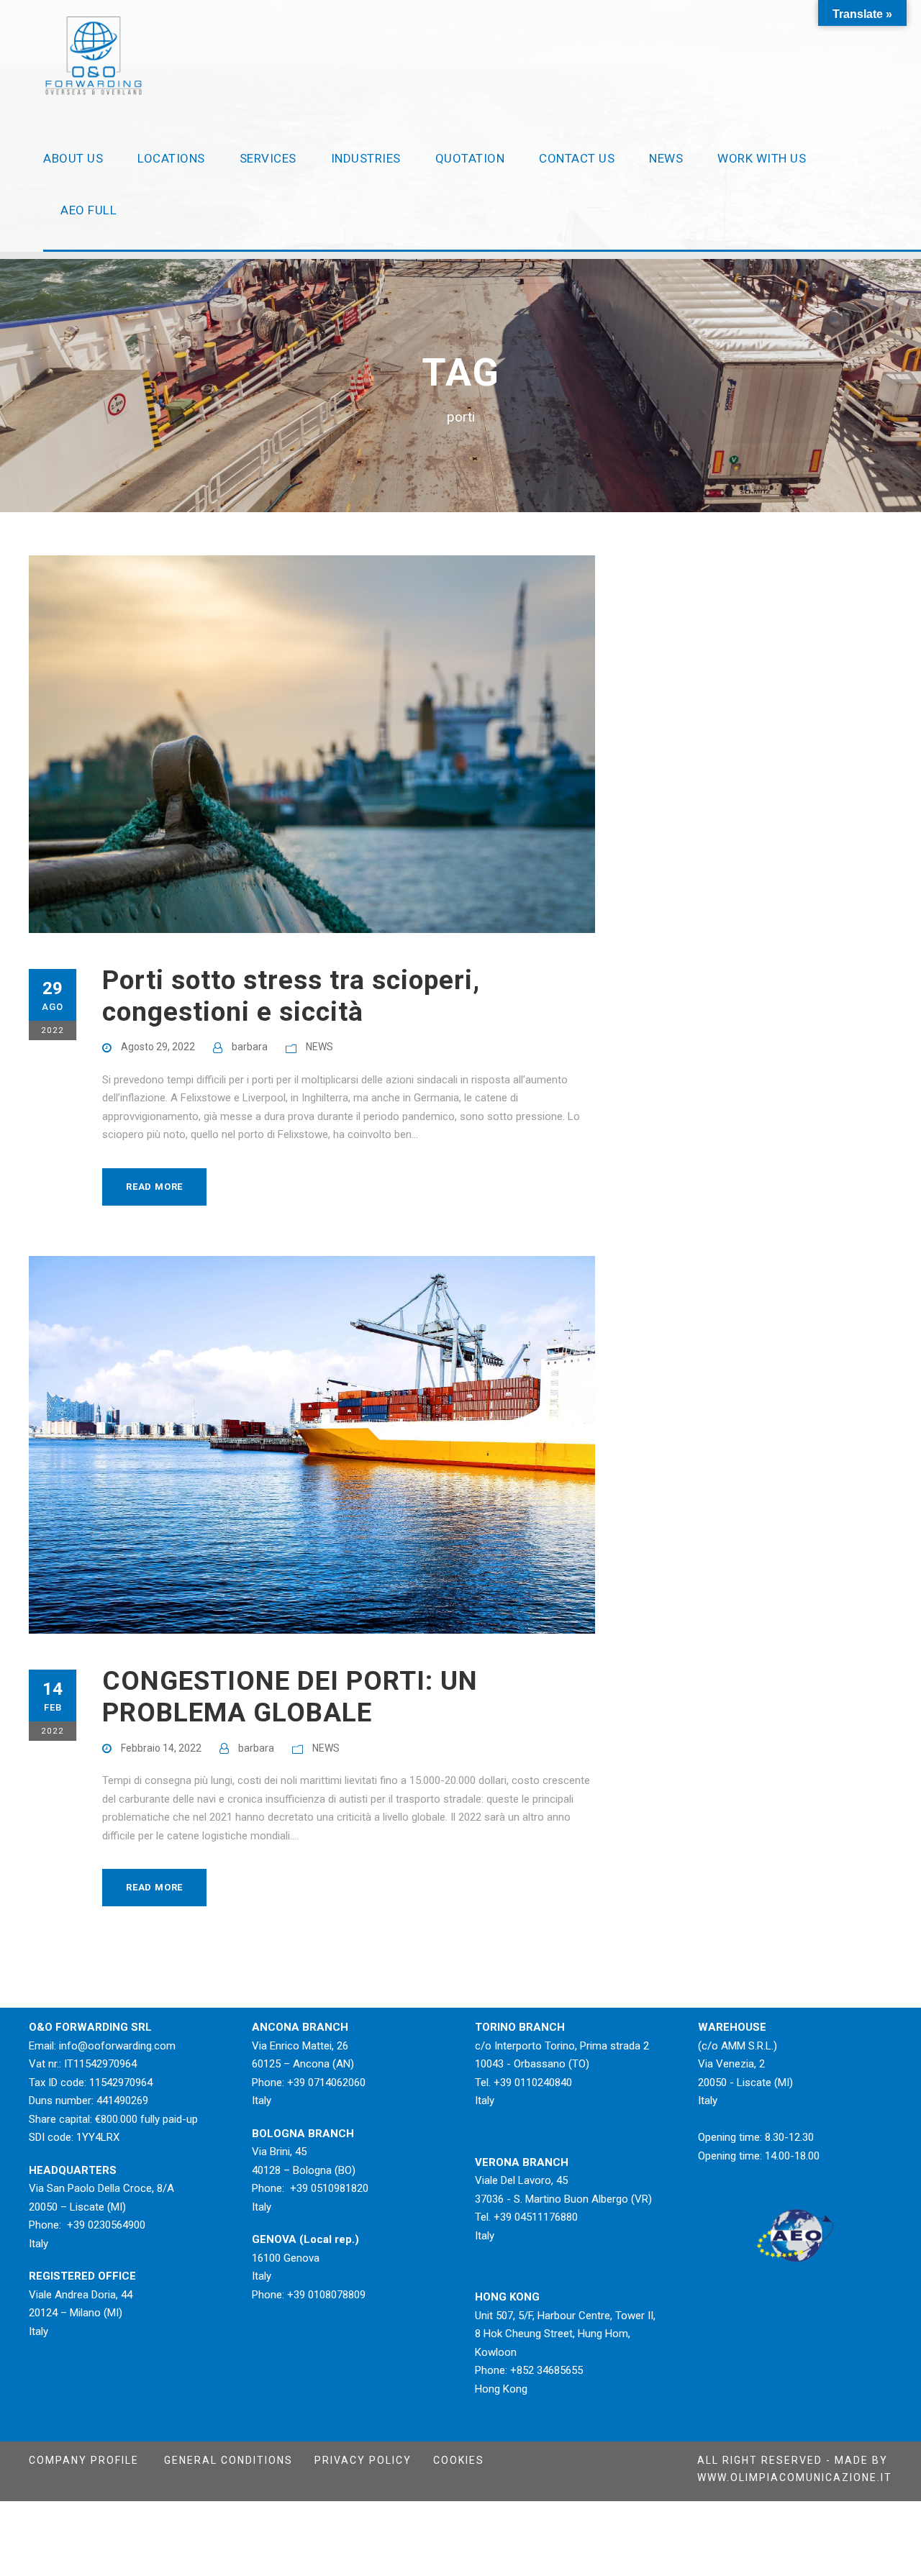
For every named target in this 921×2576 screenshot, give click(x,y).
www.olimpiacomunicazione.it (795, 2477)
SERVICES (268, 158)
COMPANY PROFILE (84, 2460)
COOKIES (459, 2460)
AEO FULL (89, 210)
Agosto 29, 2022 (158, 1047)
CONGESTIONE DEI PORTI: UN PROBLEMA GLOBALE (290, 1697)
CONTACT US (577, 158)
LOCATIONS (171, 158)
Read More (154, 1187)
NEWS (666, 158)
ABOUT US (73, 158)
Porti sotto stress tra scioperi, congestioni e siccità (291, 996)
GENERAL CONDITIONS (228, 2460)
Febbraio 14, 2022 (161, 1748)
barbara (250, 1047)
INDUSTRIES (366, 158)
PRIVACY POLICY (363, 2460)
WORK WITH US (762, 158)
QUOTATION (470, 158)
